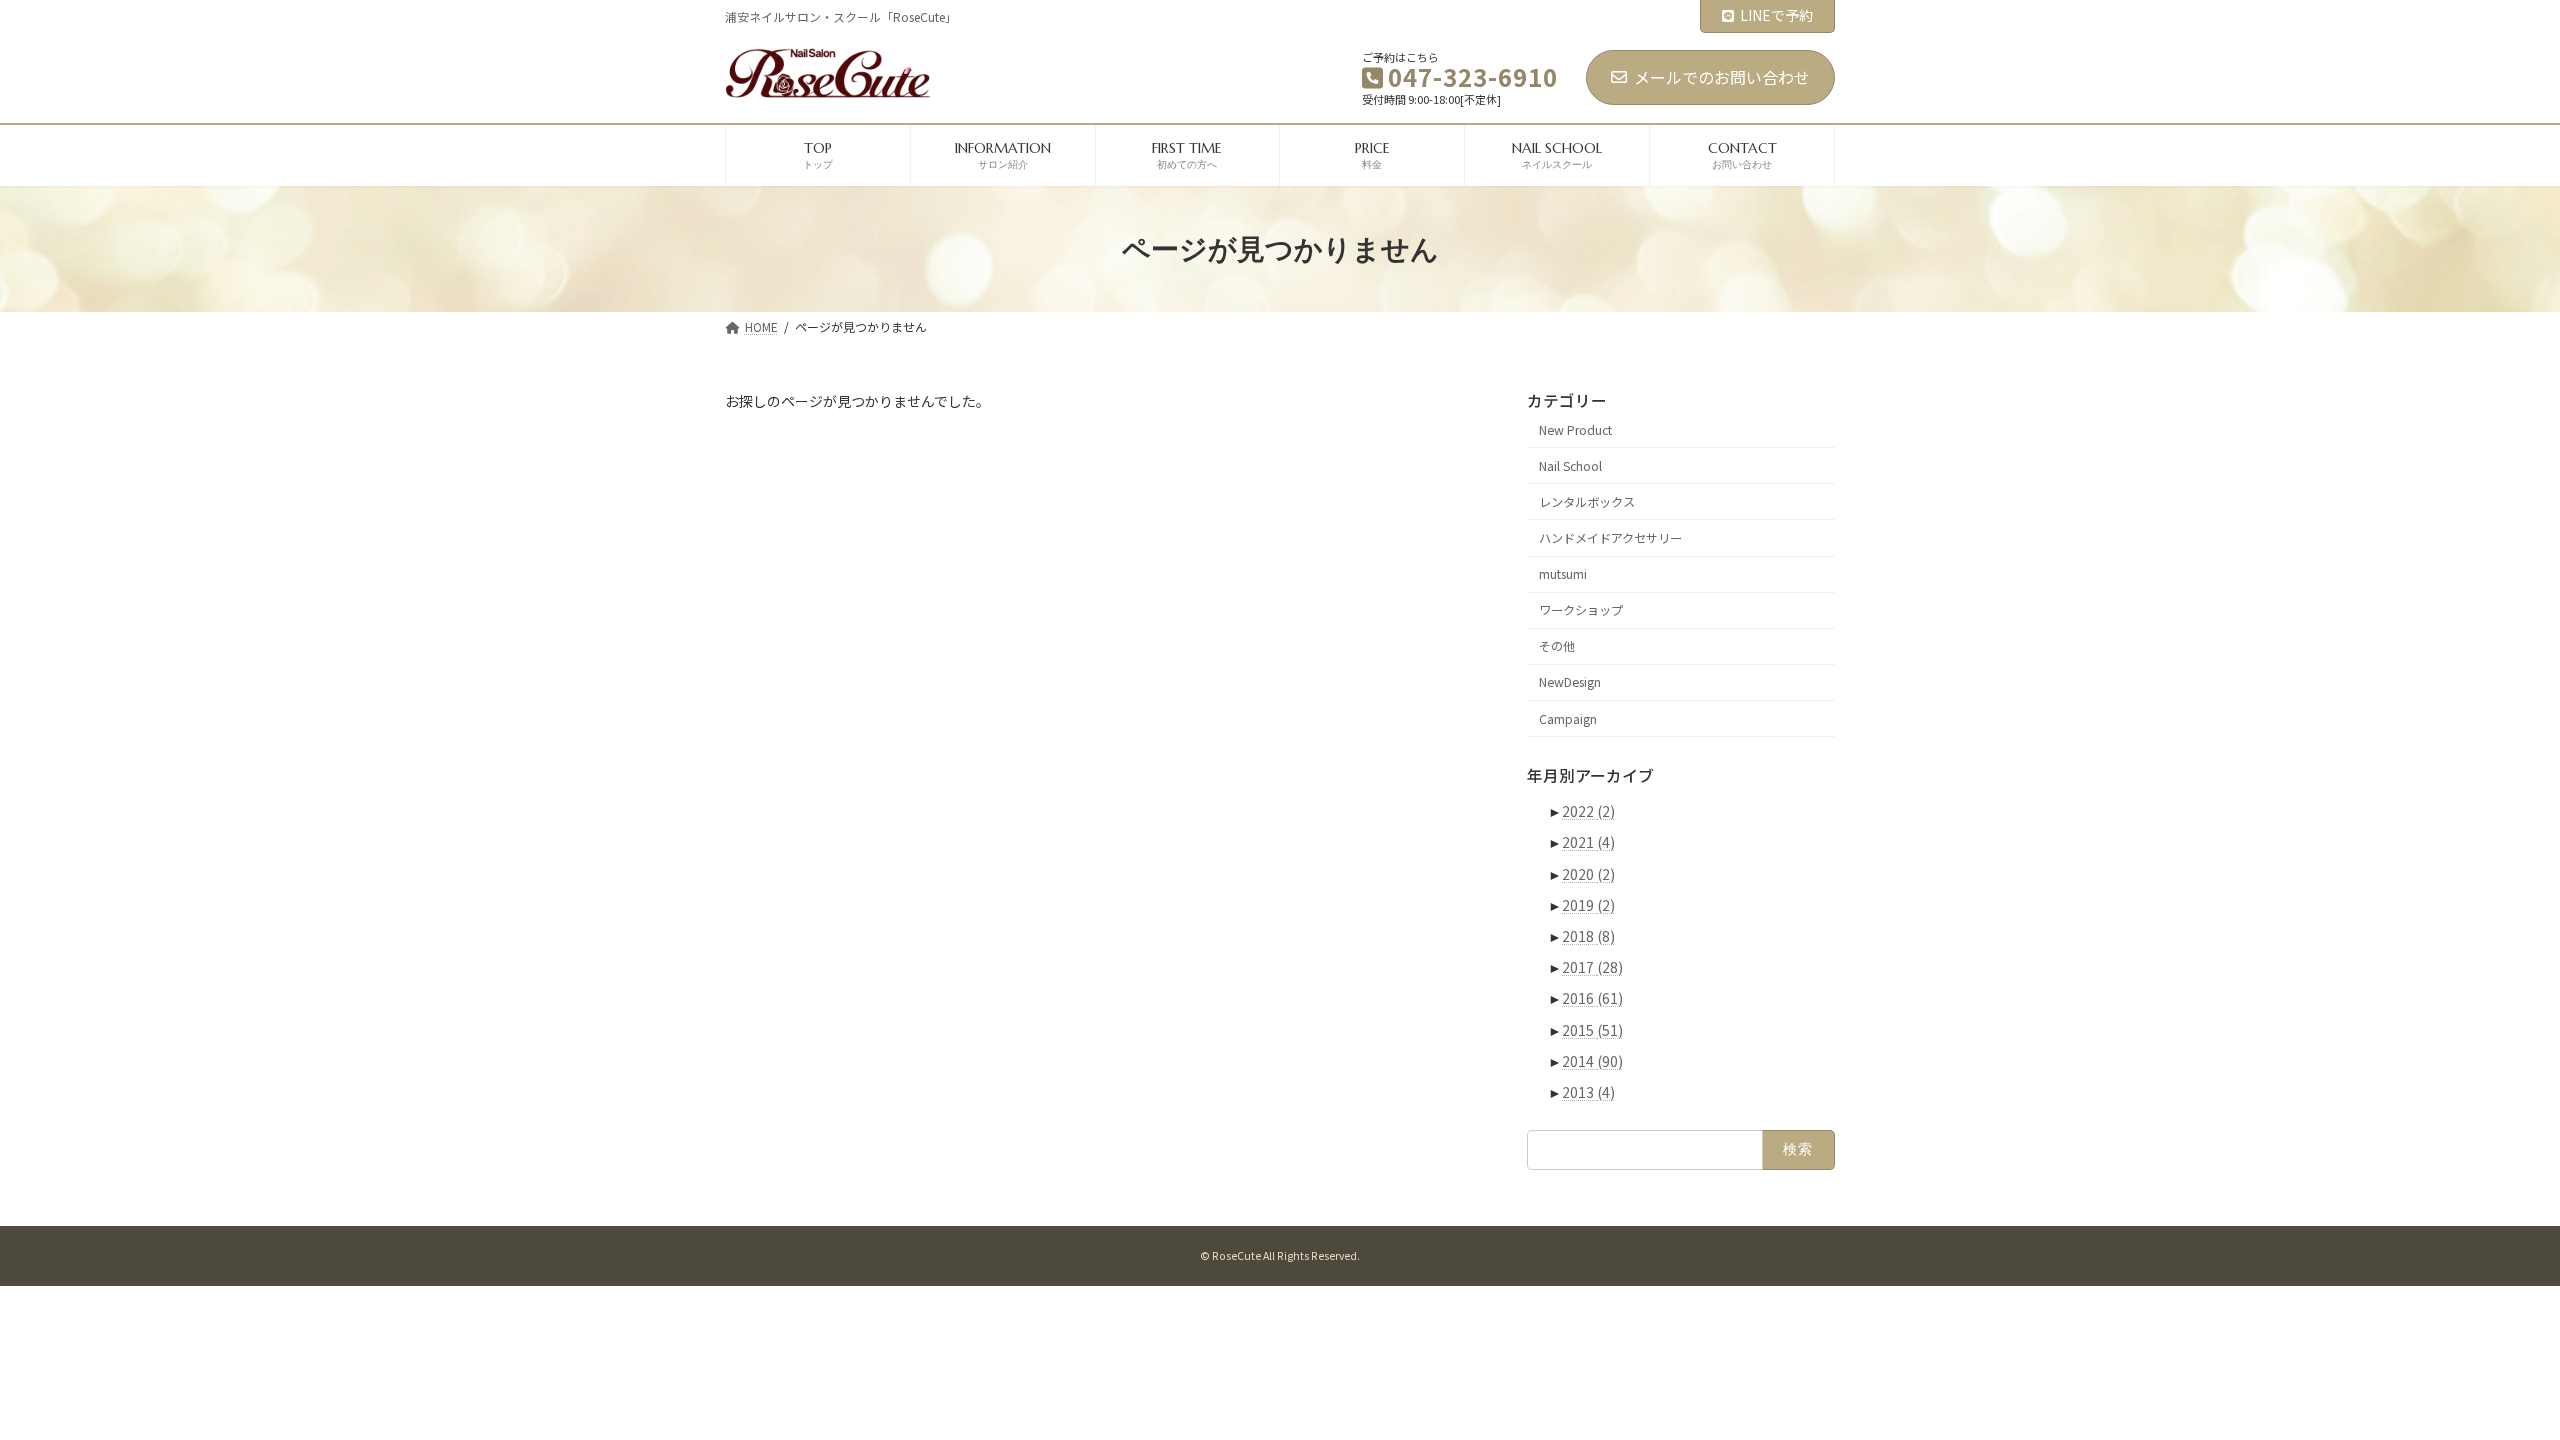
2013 (1588, 1092)
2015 (1592, 1030)
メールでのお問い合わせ (1722, 77)
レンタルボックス (1587, 502)
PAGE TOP (2487, 1378)
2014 (1592, 1061)
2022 (1588, 811)
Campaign (1568, 719)
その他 (1557, 647)
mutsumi (1563, 574)
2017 (1592, 967)
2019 (1588, 905)
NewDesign (1570, 683)
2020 (1588, 874)
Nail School (1570, 466)
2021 (1588, 843)
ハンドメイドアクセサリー (1610, 538)
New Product (1575, 430)
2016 (1592, 999)
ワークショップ (1581, 610)
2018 (1588, 936)
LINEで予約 (1776, 15)
